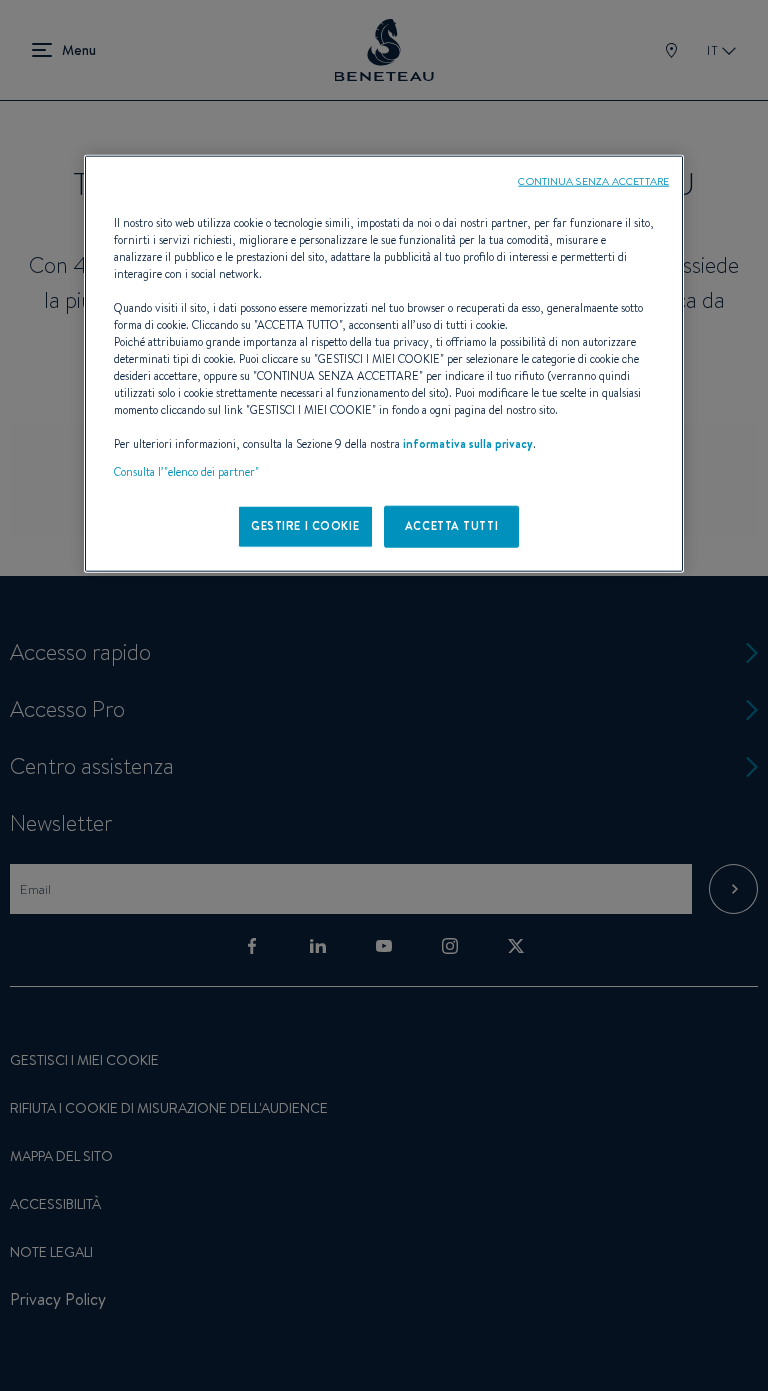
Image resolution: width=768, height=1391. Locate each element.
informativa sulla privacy (468, 444)
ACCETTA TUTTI (451, 525)
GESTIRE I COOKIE (305, 525)
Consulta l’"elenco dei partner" (186, 471)
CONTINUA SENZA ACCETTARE (593, 180)
